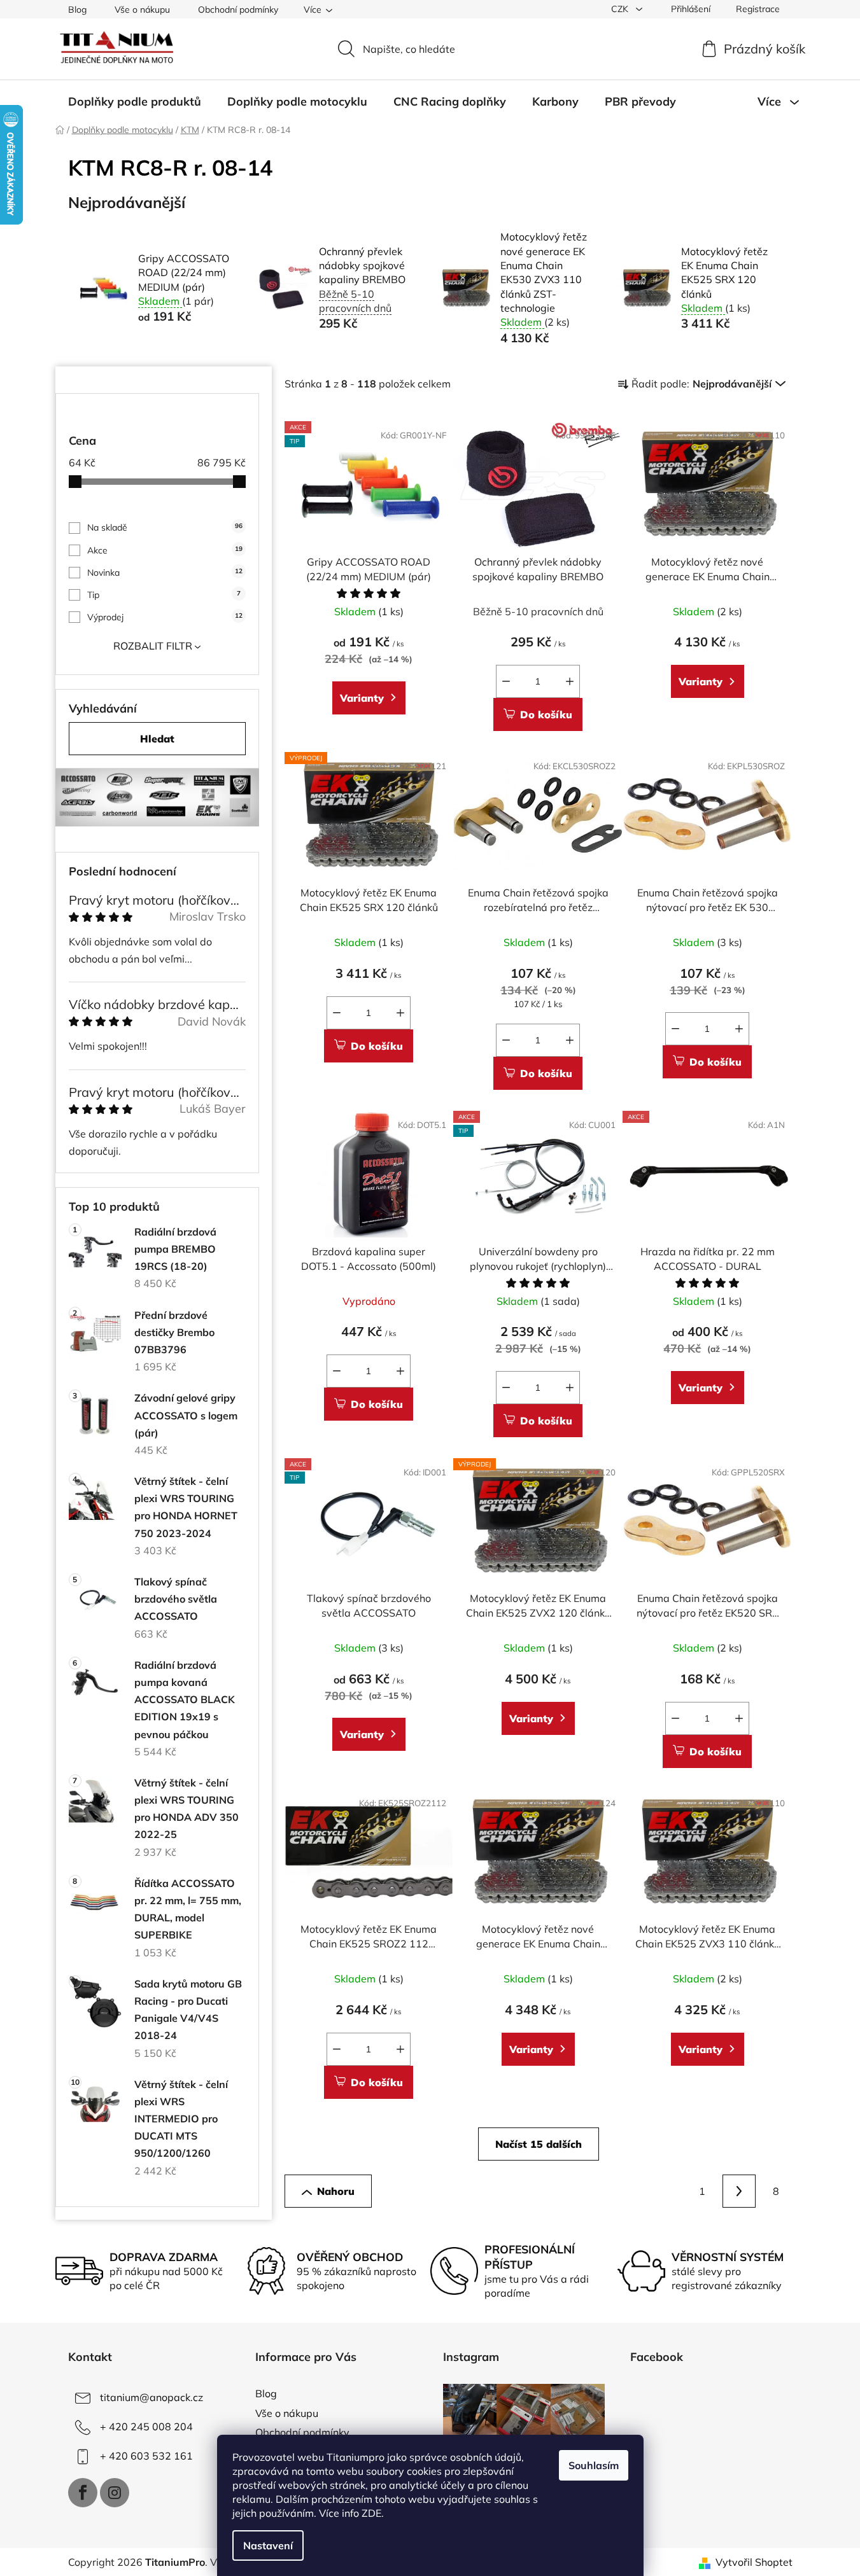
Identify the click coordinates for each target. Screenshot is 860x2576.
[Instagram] (115, 2493)
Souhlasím (594, 2465)
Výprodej (165, 617)
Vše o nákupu (142, 10)
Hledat (157, 739)
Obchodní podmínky (238, 10)
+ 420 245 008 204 (146, 2426)
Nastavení (268, 2545)
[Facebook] (83, 2493)
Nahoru (336, 2191)
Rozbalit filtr (153, 646)
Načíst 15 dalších (539, 2144)
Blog (77, 10)
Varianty (362, 698)
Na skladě (165, 527)
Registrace (758, 9)
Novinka (165, 573)
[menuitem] (135, 102)
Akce (165, 550)
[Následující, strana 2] (739, 2191)
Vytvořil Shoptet (754, 2562)
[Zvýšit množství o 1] (570, 681)
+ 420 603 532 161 (146, 2456)
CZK (621, 9)
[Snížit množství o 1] (506, 681)
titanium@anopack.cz (152, 2397)
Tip (164, 595)
